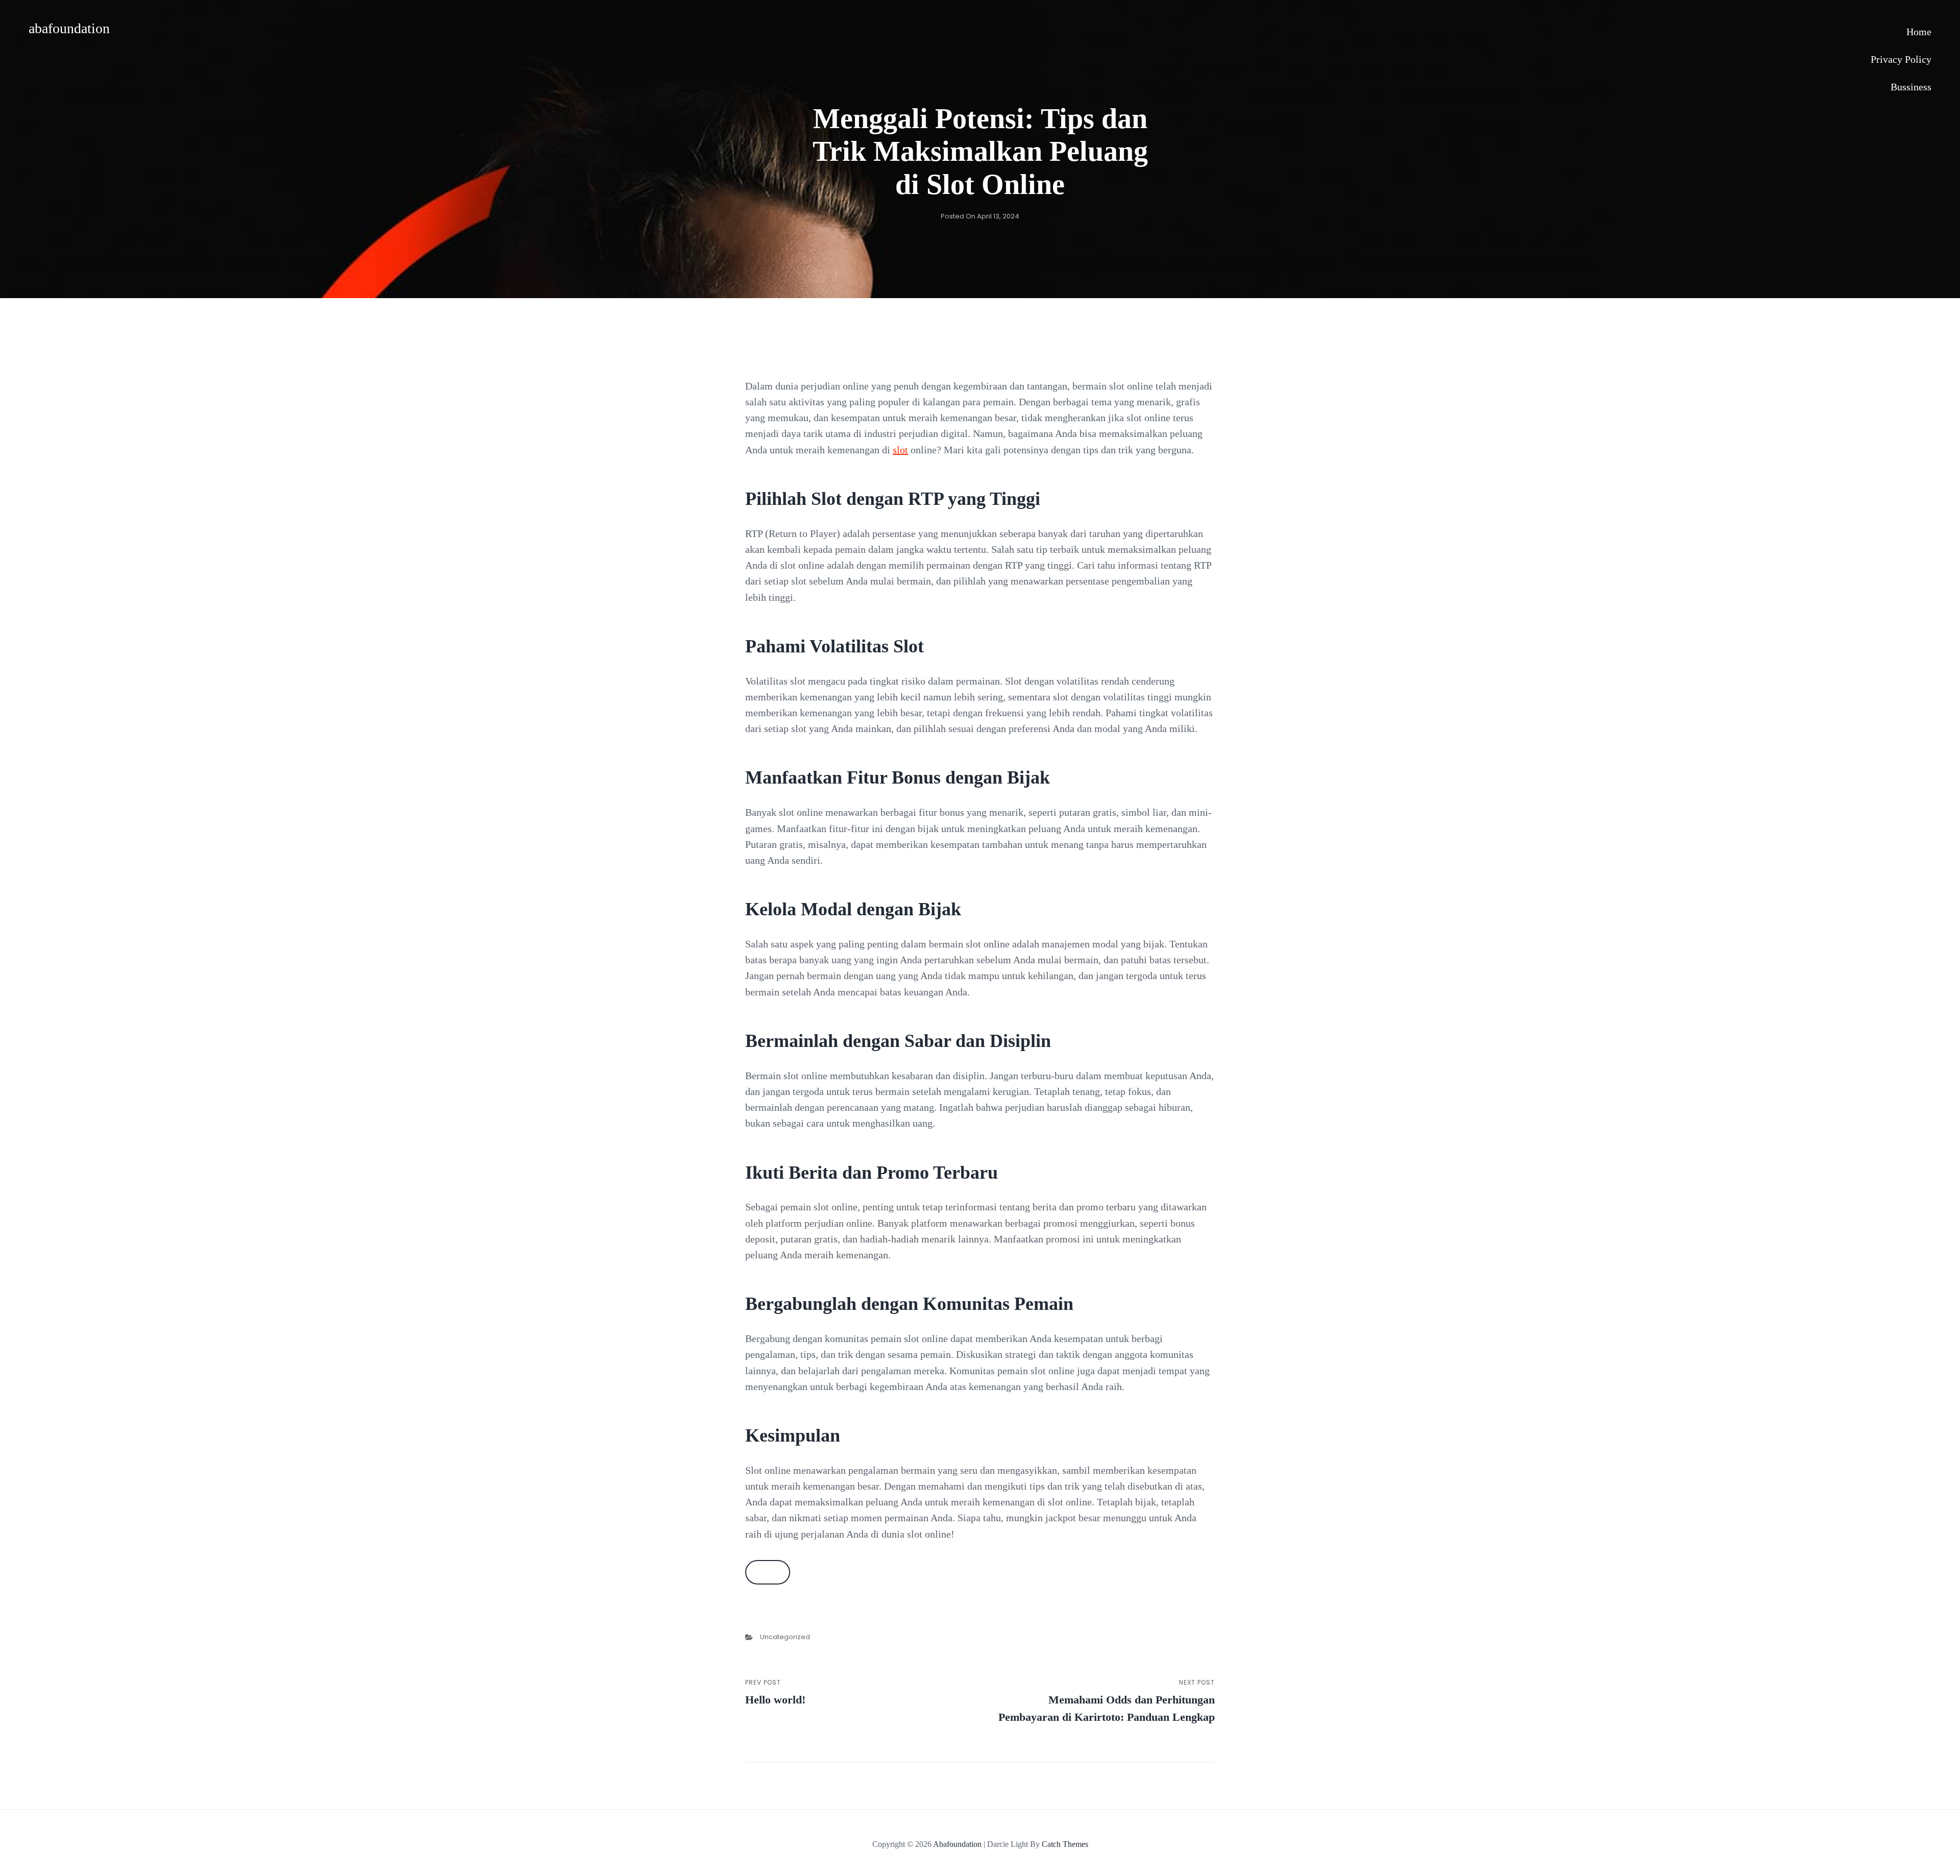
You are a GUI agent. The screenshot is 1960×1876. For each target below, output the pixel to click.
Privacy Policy (1901, 59)
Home (1919, 32)
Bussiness (1911, 87)
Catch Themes (1065, 1844)
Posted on (980, 216)
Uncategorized (785, 1637)
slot (900, 450)
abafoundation (69, 28)
